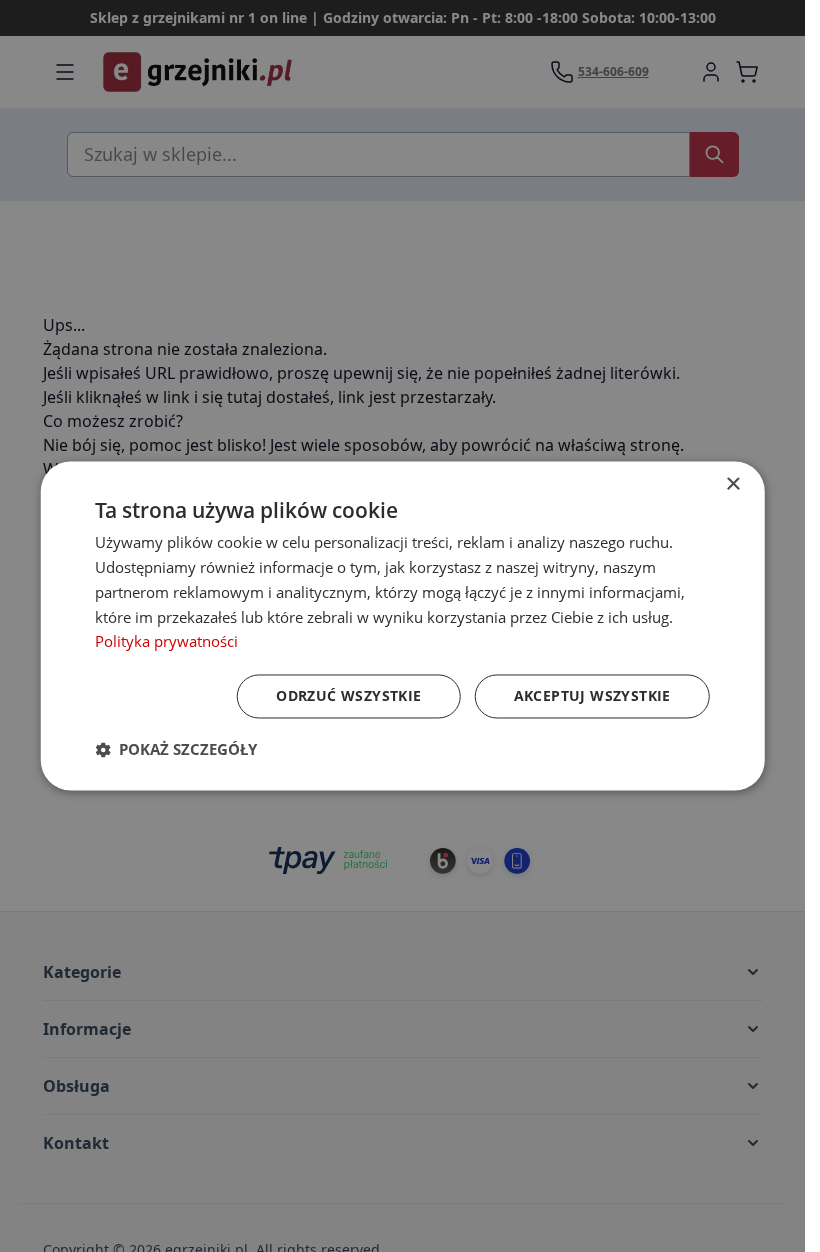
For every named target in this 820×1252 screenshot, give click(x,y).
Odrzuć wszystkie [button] (348, 696)
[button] (176, 750)
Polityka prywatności (166, 642)
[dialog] (402, 625)
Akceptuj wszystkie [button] (592, 696)
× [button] (732, 484)
